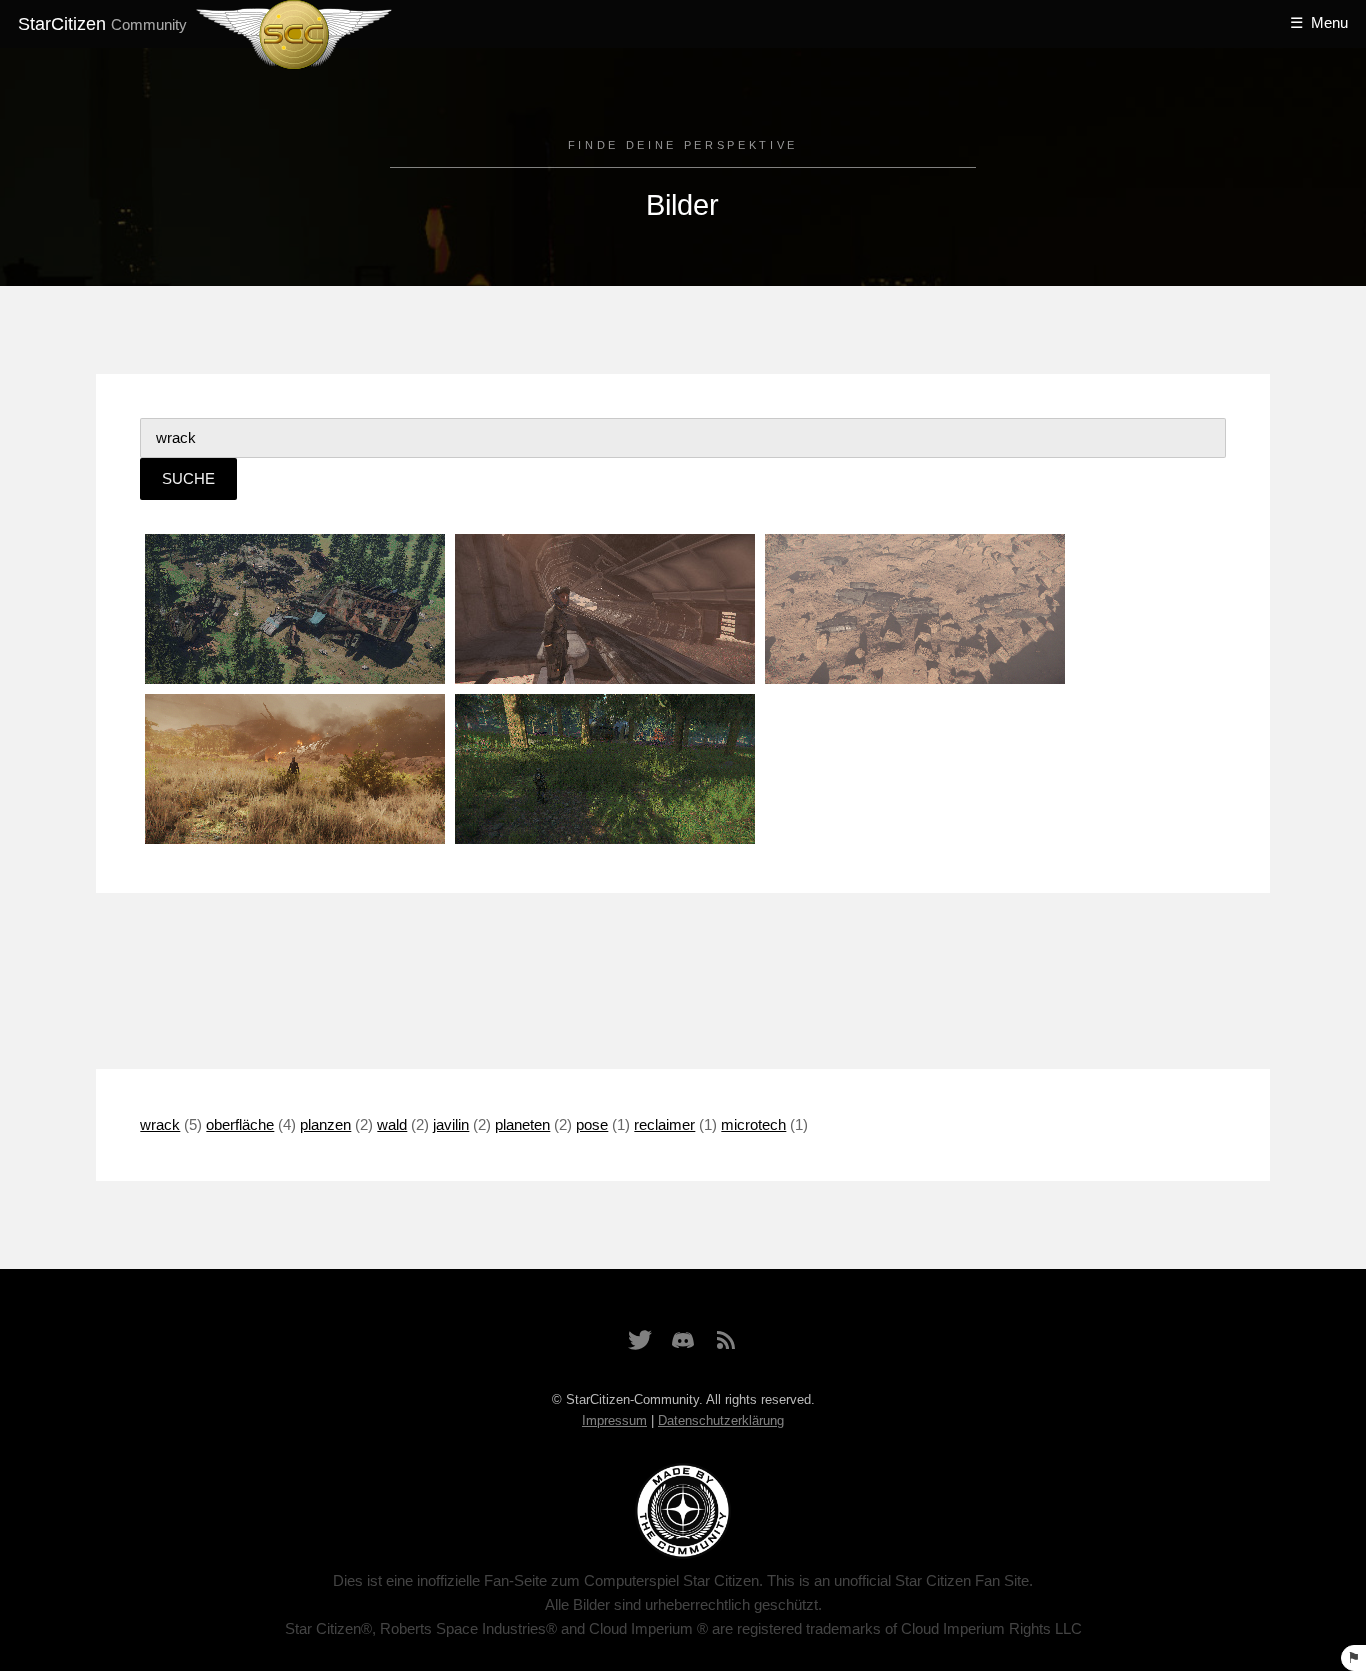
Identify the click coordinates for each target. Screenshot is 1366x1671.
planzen (325, 1125)
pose (592, 1125)
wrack (160, 1125)
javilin (451, 1125)
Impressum (614, 1420)
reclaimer (664, 1125)
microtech (753, 1125)
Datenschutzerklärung (721, 1420)
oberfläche (240, 1125)
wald (392, 1125)
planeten (522, 1125)
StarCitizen (102, 23)
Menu (1329, 23)
